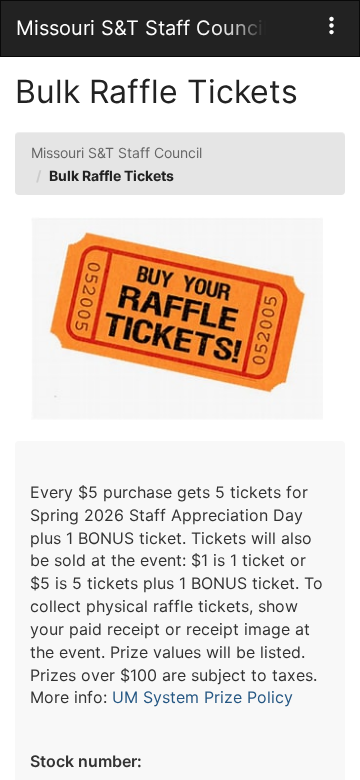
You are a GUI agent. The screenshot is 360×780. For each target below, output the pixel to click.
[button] (331, 25)
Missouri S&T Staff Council (116, 152)
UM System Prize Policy (202, 697)
